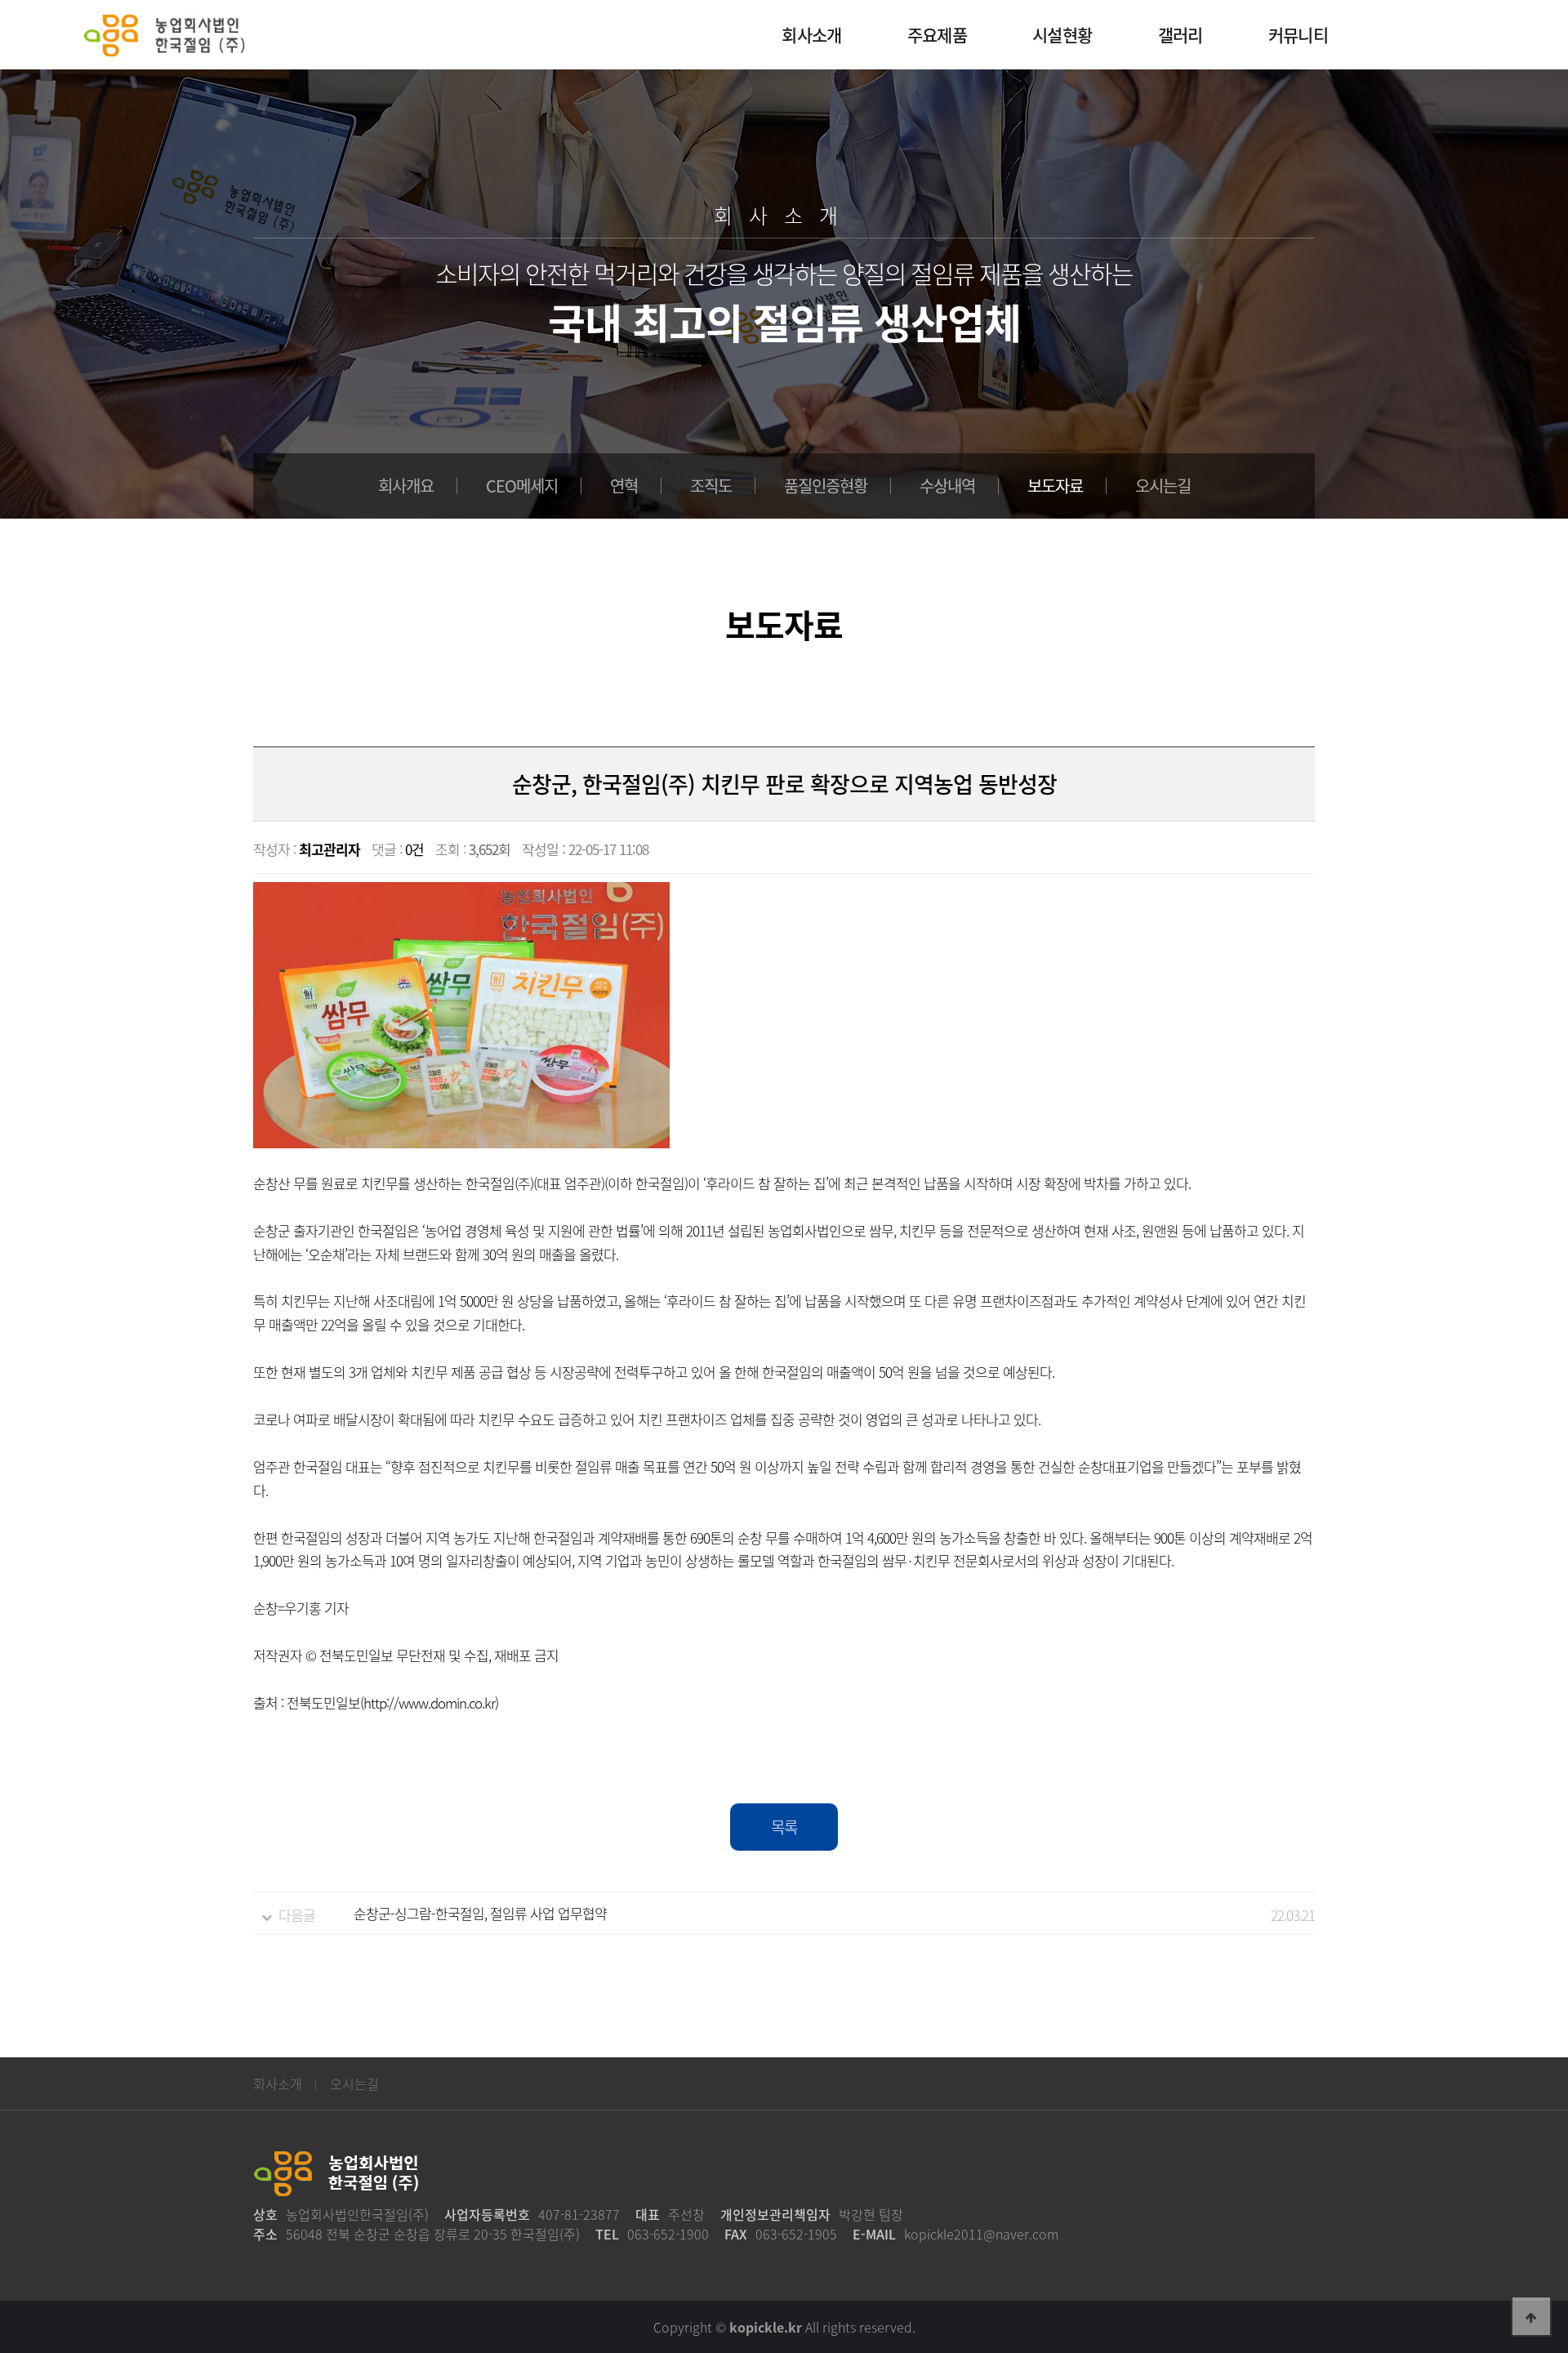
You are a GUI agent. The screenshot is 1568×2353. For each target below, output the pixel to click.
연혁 (624, 486)
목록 (784, 1827)
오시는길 (1163, 486)
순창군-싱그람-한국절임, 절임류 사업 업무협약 (480, 1913)
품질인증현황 (826, 486)
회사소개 (278, 2083)
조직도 (711, 486)
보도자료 (1055, 486)
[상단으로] (1531, 2316)
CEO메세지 (522, 486)
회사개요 (406, 486)
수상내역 (947, 486)
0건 (414, 849)
